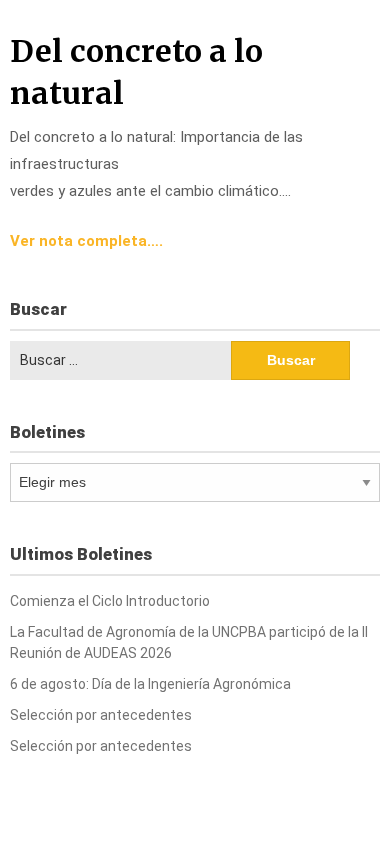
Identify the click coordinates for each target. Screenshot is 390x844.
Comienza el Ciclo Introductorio (110, 601)
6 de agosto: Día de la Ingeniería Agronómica (150, 684)
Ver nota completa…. (86, 241)
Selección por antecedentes (101, 715)
